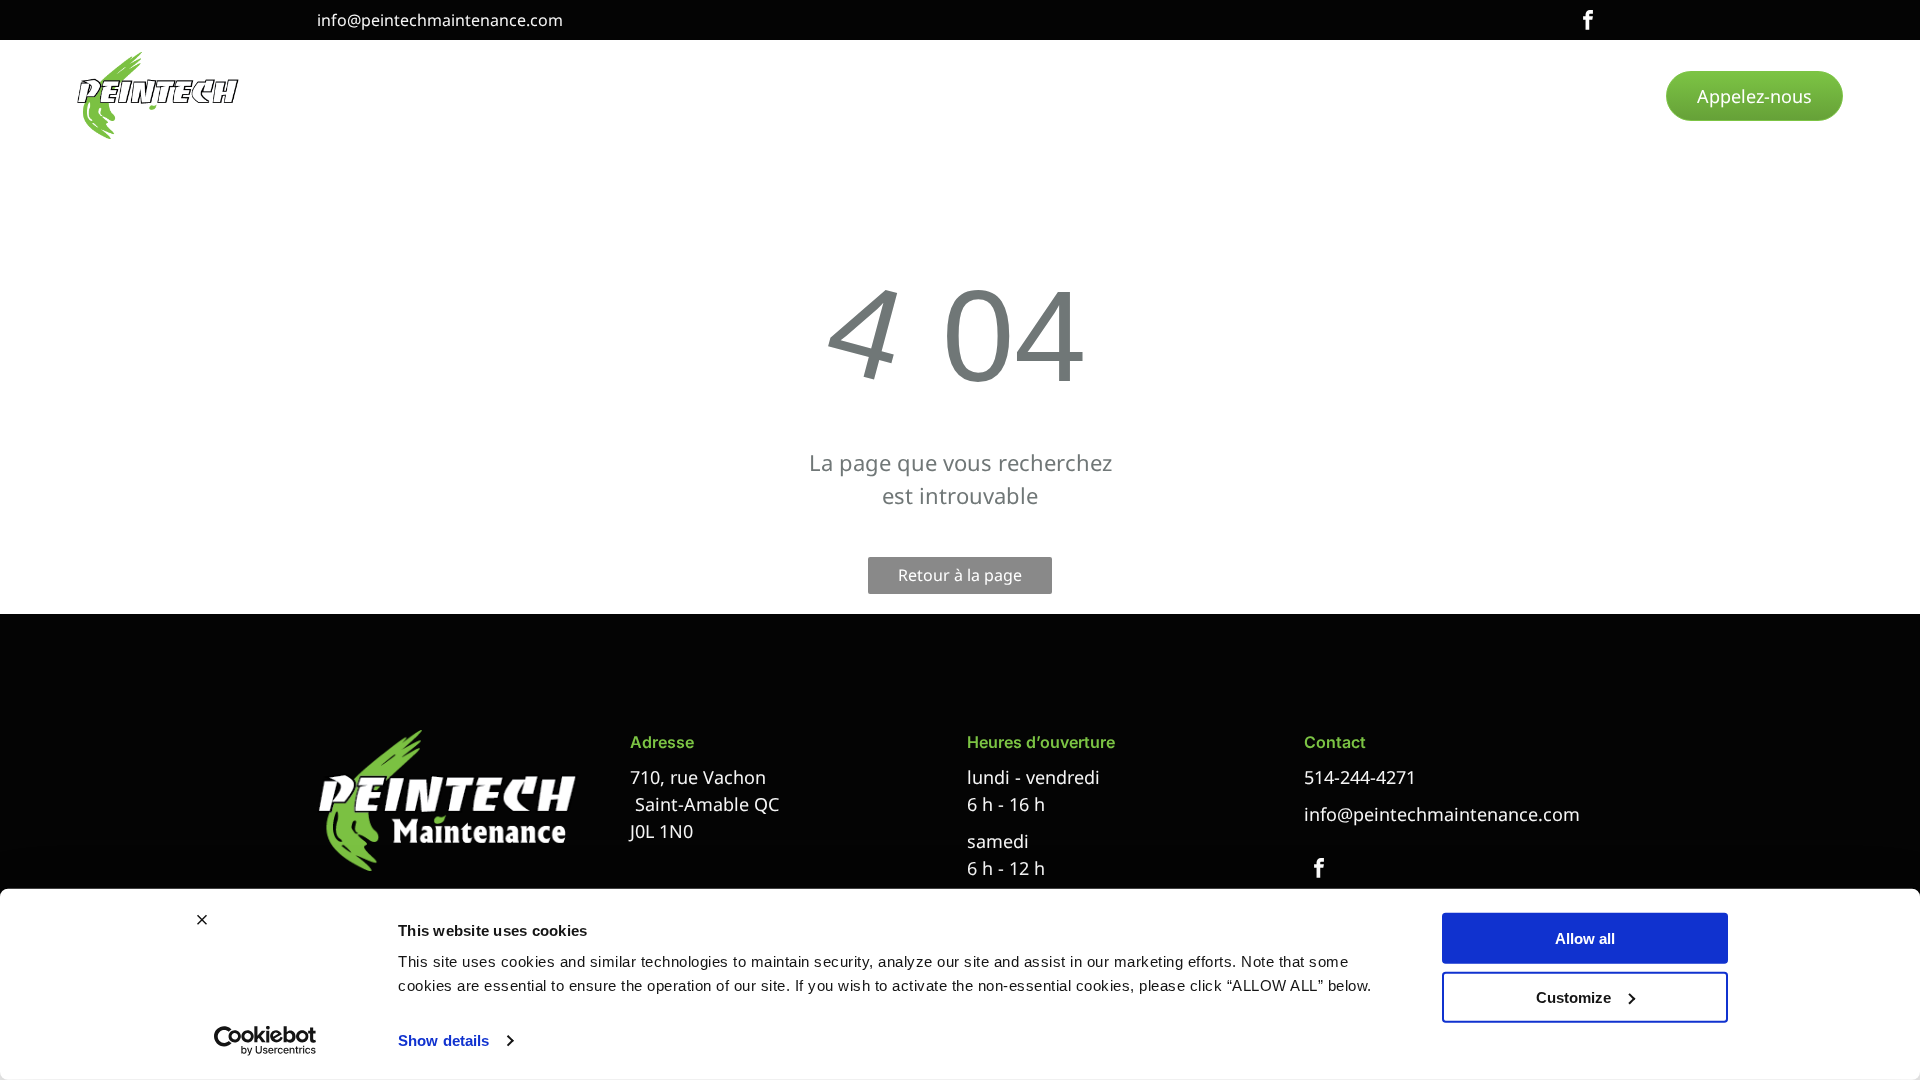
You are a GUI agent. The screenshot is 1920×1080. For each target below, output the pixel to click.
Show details (443, 1040)
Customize (1573, 996)
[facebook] (1588, 22)
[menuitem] (425, 96)
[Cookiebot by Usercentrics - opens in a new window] (265, 1041)
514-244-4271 (1360, 777)
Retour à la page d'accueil (960, 579)
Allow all (1585, 938)
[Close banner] (202, 920)
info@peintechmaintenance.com (440, 20)
